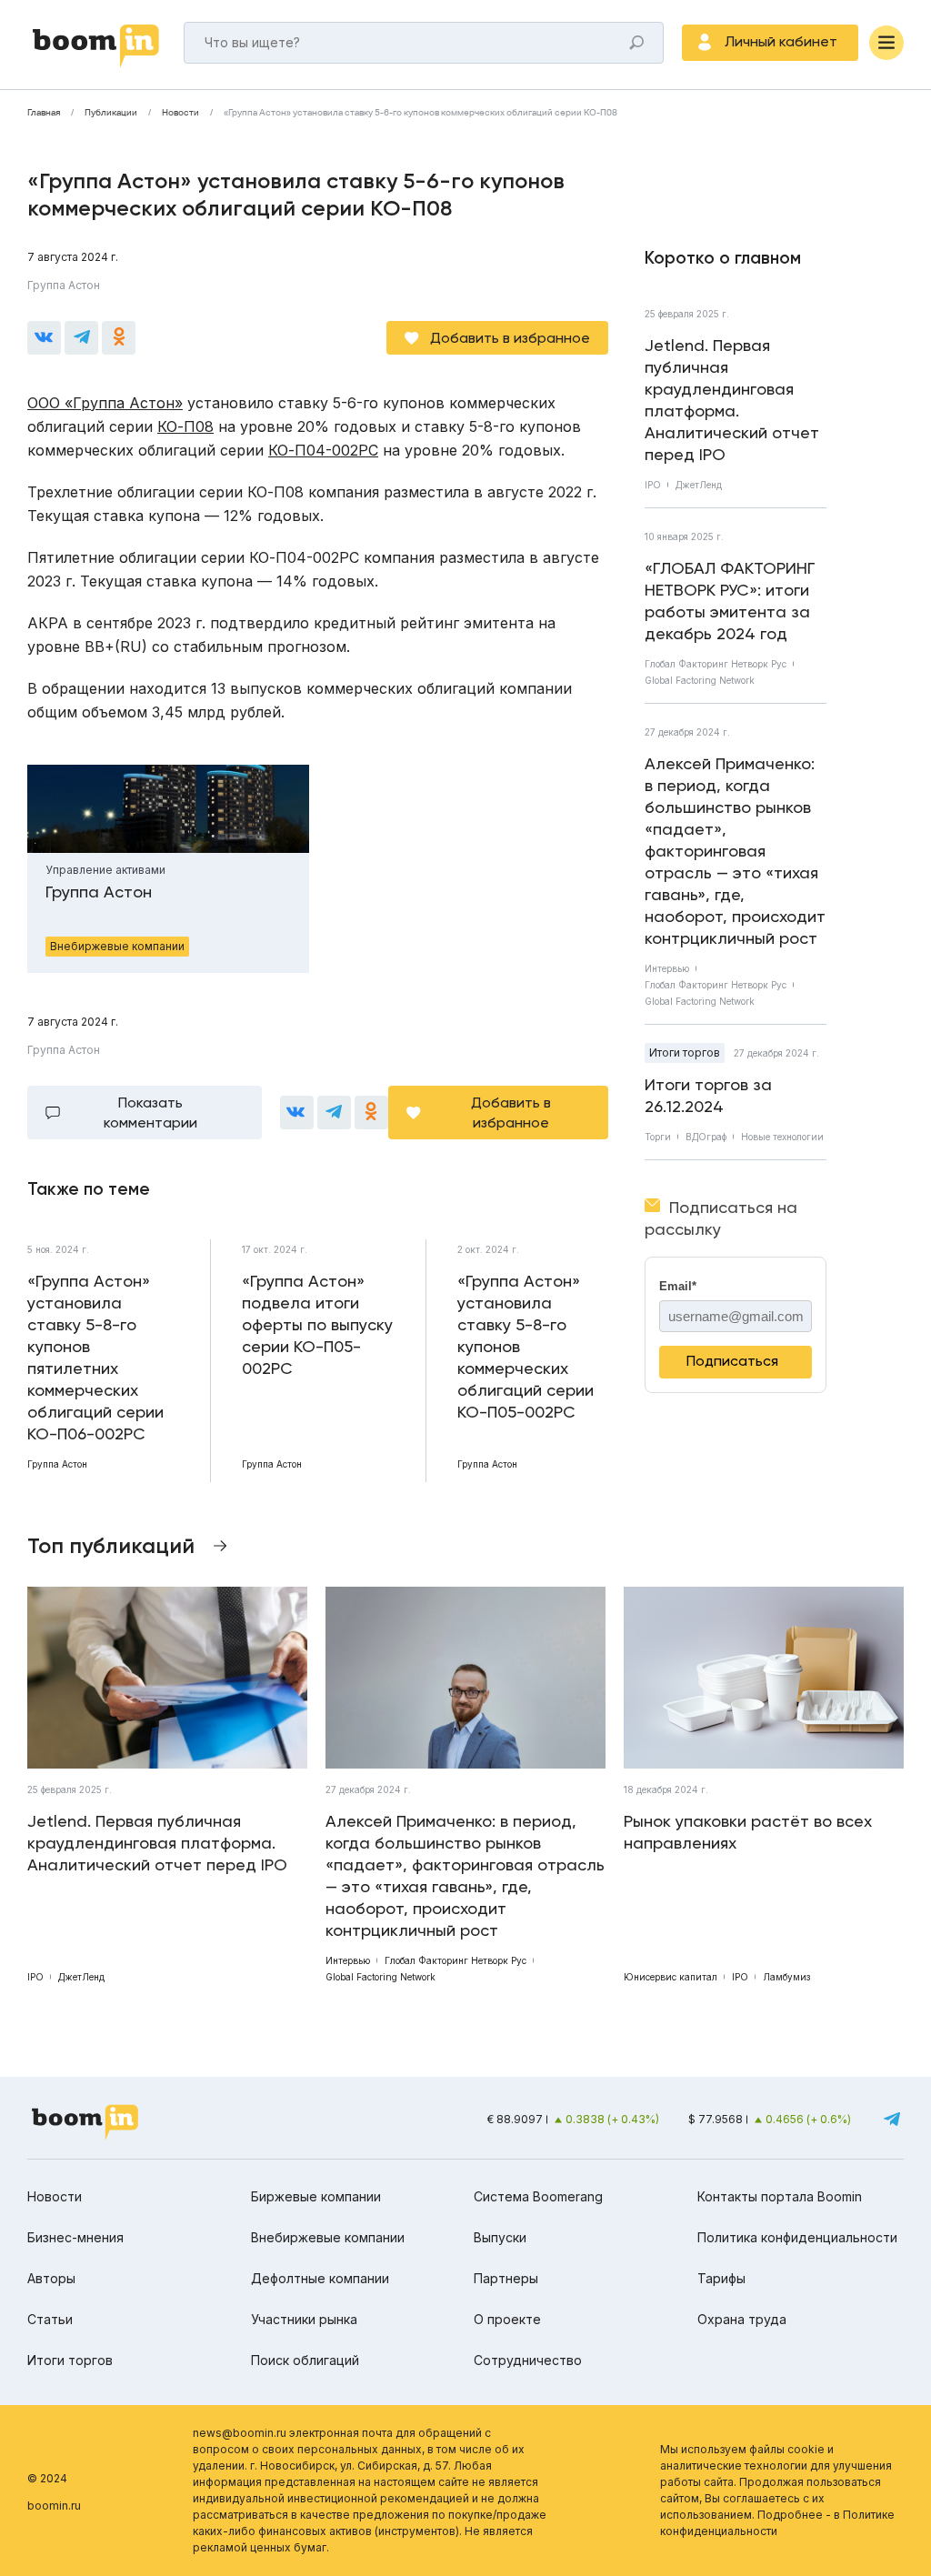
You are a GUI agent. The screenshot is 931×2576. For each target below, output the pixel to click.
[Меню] (886, 43)
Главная (44, 113)
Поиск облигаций (305, 2360)
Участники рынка (304, 2319)
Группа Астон (64, 285)
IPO (653, 485)
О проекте (507, 2319)
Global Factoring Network (700, 680)
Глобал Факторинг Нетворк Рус (716, 664)
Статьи (50, 2319)
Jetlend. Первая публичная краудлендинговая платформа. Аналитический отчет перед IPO (732, 400)
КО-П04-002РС (323, 450)
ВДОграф (706, 1137)
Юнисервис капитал (671, 1977)
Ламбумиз (786, 1977)
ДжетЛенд (699, 485)
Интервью (667, 968)
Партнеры (506, 2278)
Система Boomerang (538, 2196)
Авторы (51, 2278)
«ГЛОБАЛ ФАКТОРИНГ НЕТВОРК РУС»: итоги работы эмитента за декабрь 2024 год (730, 601)
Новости (180, 113)
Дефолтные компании (320, 2278)
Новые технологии (782, 1137)
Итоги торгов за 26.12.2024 (708, 1095)
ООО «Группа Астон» (105, 403)
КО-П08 (185, 426)
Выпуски (500, 2237)
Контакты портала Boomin (780, 2196)
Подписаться (732, 1361)
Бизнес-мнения (75, 2237)
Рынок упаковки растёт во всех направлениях (748, 1832)
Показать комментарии (150, 1113)
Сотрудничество (528, 2360)
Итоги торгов (685, 1052)
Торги (658, 1137)
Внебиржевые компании (328, 2237)
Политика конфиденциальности (797, 2237)
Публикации (111, 113)
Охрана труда (742, 2319)
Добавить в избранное (510, 338)
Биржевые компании (316, 2196)
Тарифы (721, 2278)
